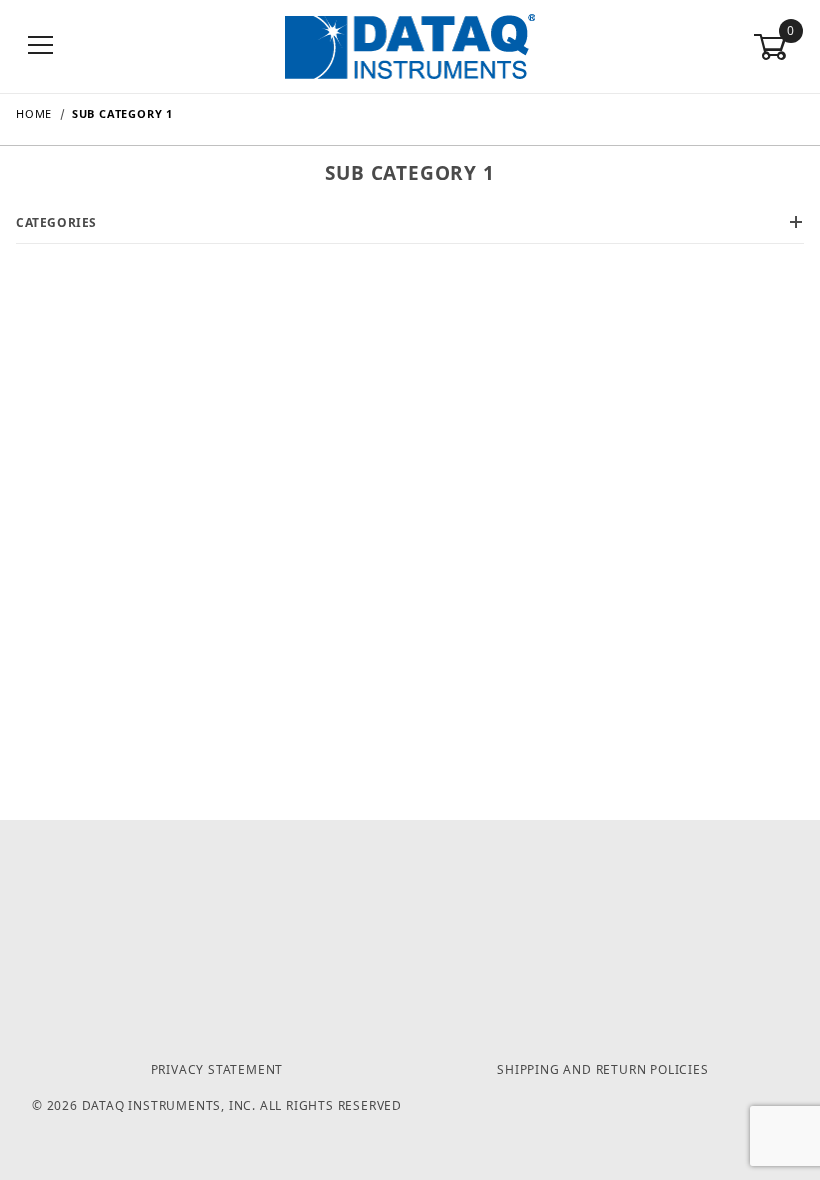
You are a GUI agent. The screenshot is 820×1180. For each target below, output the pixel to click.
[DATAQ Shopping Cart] (410, 44)
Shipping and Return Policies (602, 1069)
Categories (56, 222)
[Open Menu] (41, 46)
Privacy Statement (217, 1069)
